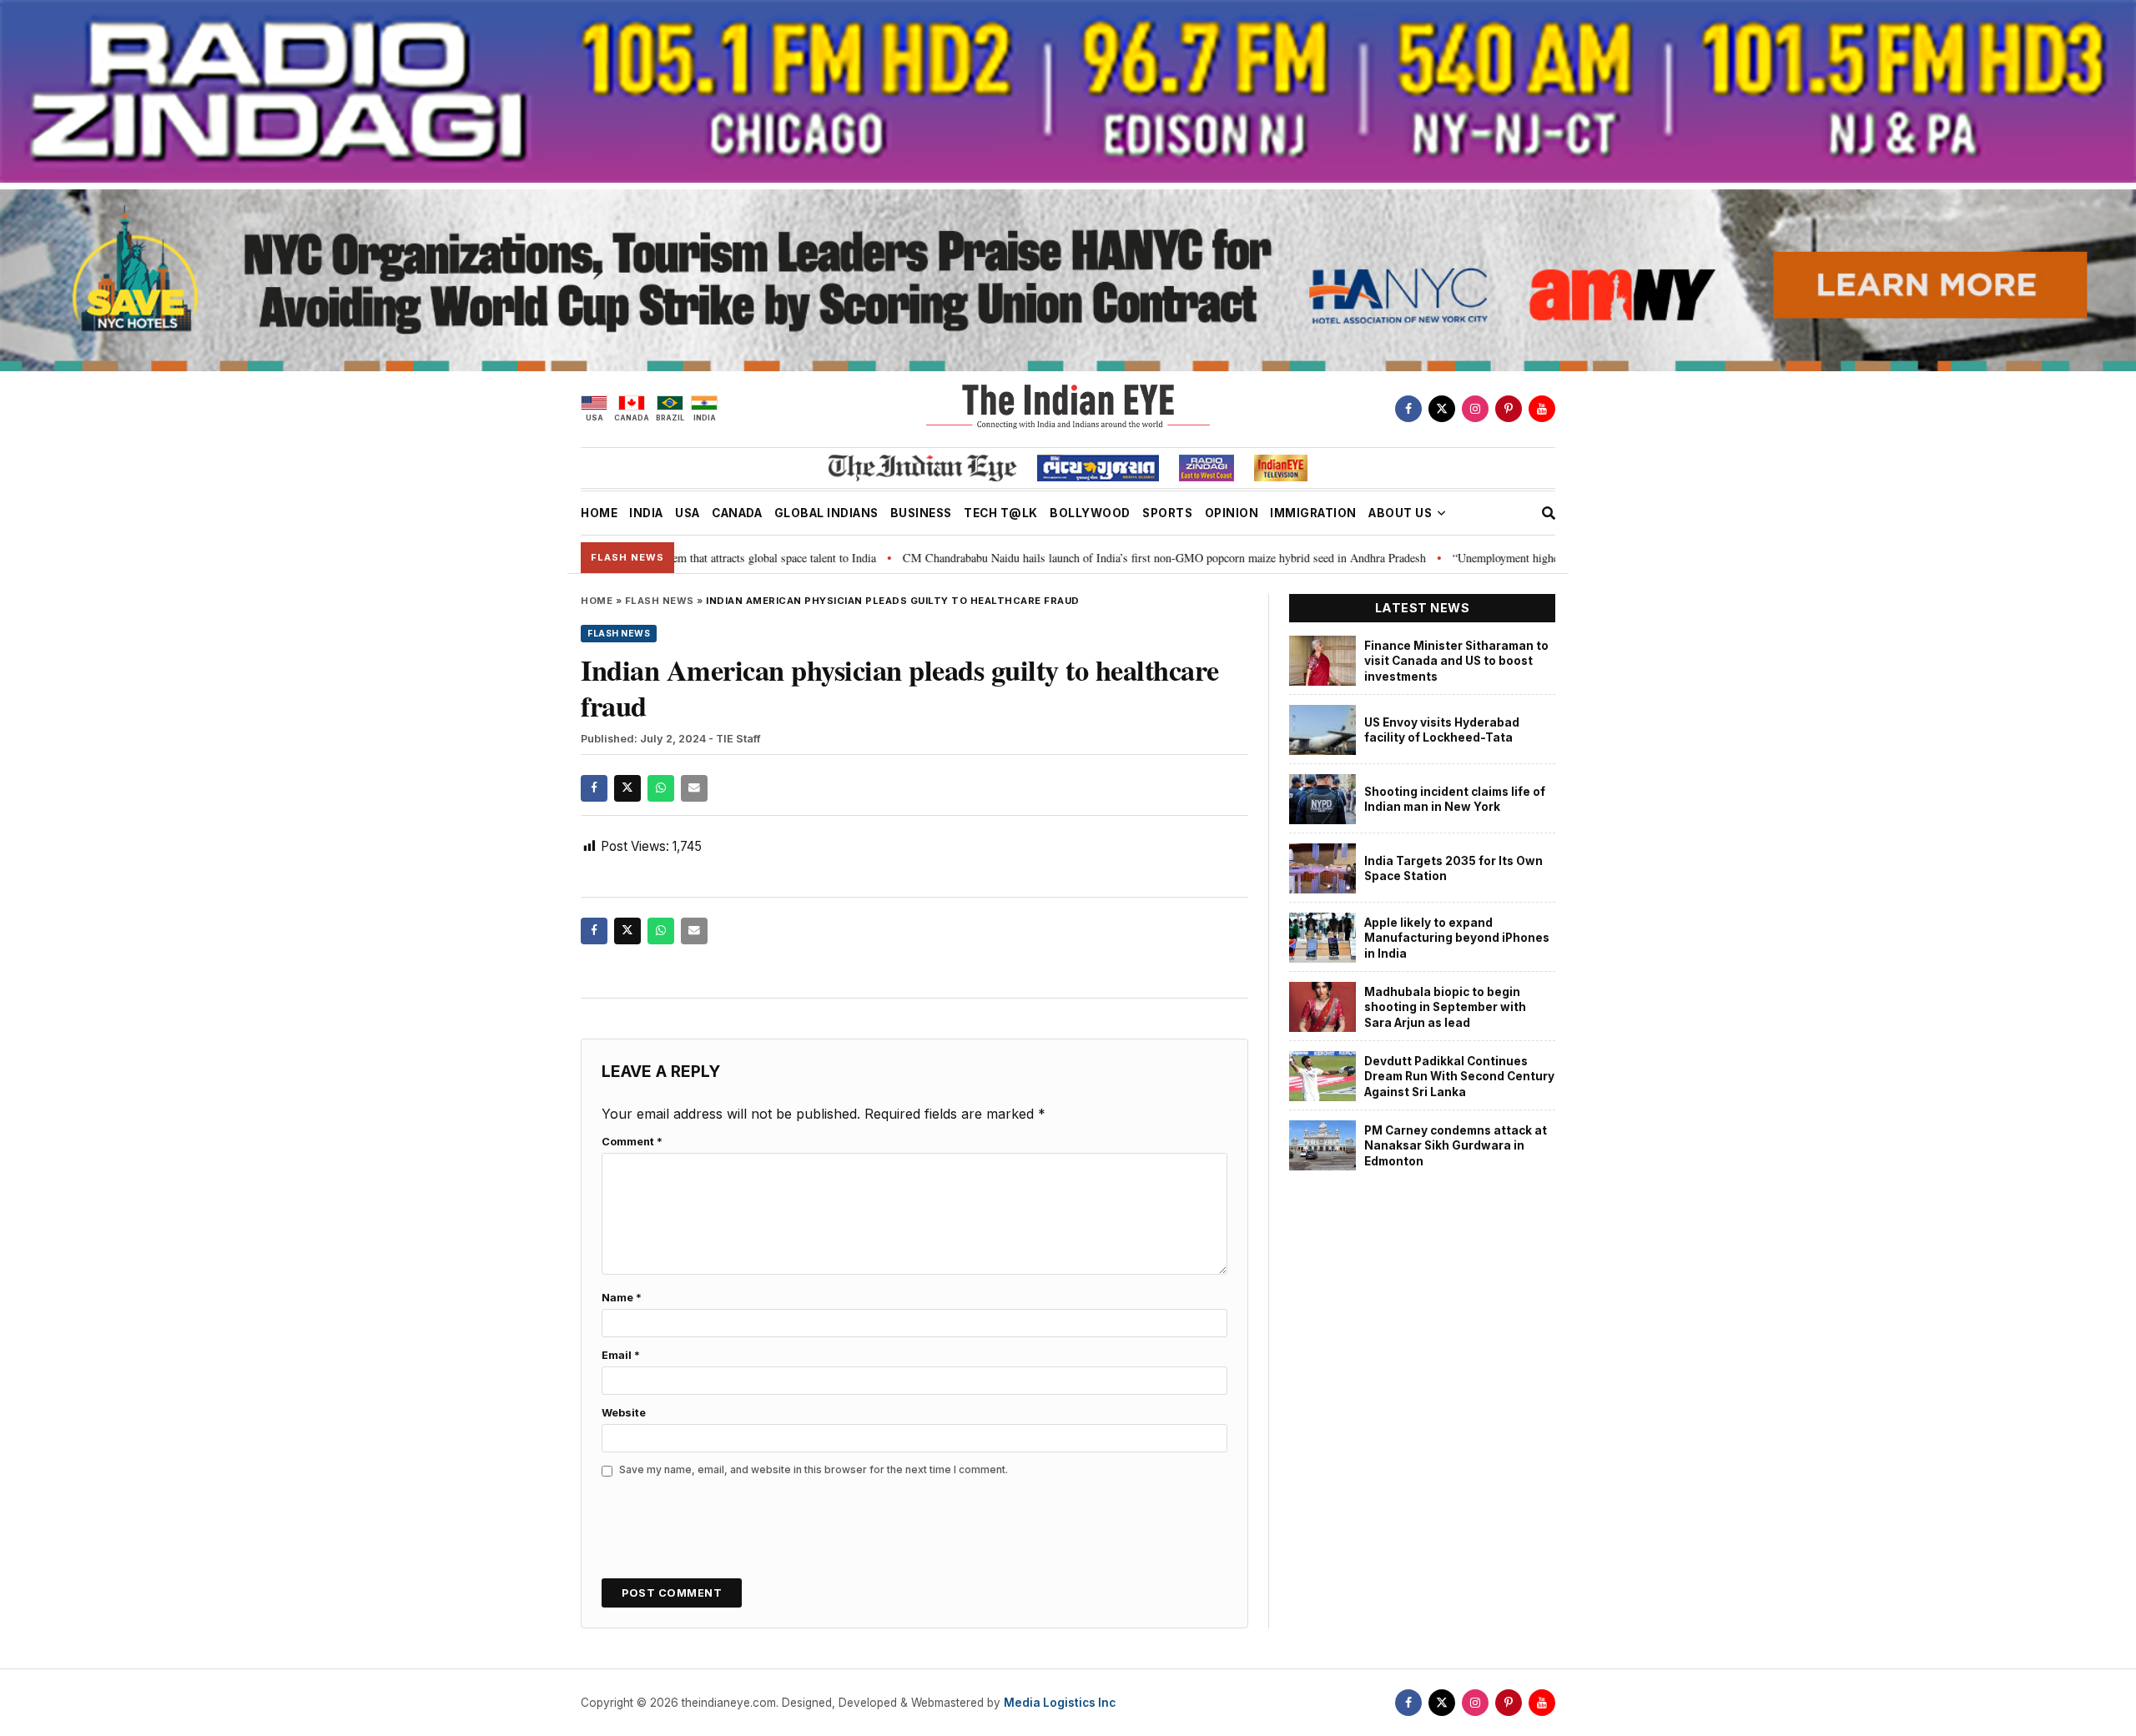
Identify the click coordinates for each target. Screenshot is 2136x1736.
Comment (632, 1142)
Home (597, 601)
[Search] (1549, 513)
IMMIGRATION (1313, 513)
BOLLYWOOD (1090, 513)
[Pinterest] (1509, 409)
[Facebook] (1408, 409)
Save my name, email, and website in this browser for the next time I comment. (814, 1469)
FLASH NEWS (660, 601)
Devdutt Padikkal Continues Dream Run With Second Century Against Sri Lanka (1459, 1077)
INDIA (646, 513)
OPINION (1232, 513)
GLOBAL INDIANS (826, 513)
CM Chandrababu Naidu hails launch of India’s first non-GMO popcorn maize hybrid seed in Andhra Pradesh (1060, 558)
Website (624, 1413)
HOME (599, 513)
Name (622, 1298)
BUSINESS (921, 513)
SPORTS (1167, 513)
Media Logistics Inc (1060, 1703)
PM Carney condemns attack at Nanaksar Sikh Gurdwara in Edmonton (1456, 1146)
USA (688, 513)
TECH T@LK (1001, 513)
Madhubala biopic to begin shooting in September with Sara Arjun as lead (1445, 1007)
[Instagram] (1475, 409)
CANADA (737, 513)
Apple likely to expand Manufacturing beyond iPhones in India (1457, 938)
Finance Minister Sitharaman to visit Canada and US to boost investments (1456, 661)
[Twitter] (1442, 409)
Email (621, 1355)
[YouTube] (1542, 409)
